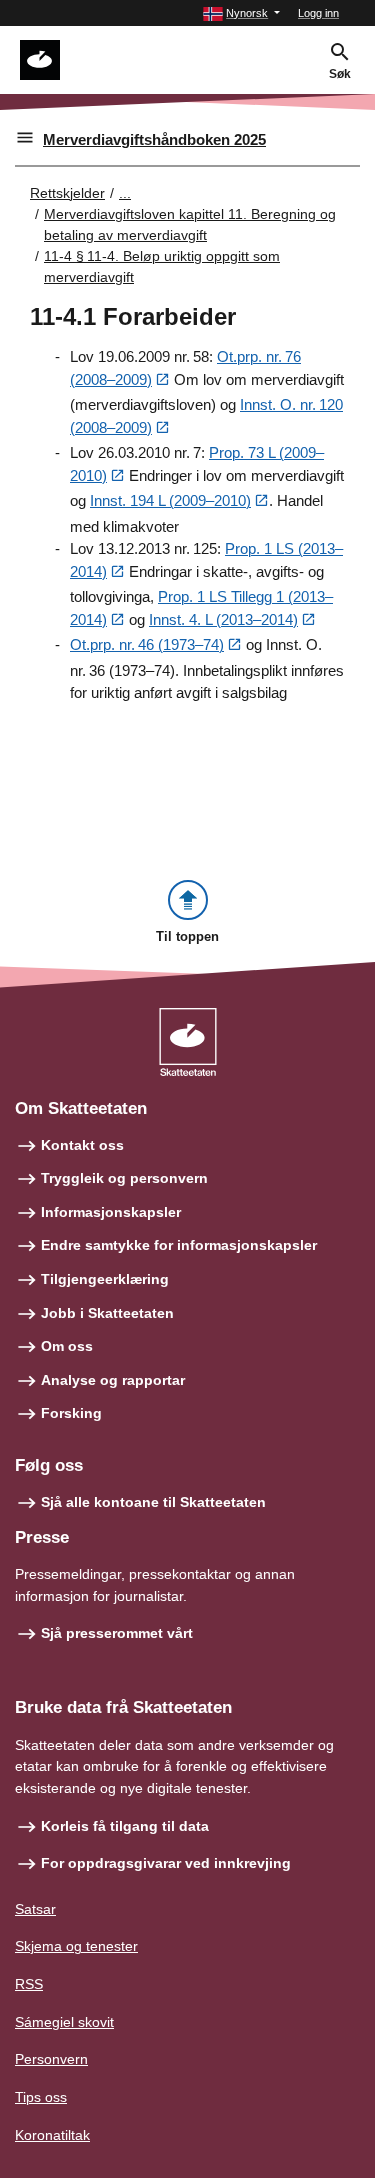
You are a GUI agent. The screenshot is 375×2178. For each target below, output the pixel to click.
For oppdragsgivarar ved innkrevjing (166, 1863)
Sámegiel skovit (64, 2022)
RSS (29, 1984)
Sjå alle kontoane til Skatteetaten (153, 1502)
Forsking (71, 1413)
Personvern (51, 2059)
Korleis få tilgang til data (125, 1826)
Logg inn (318, 13)
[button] (241, 13)
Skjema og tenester (76, 1946)
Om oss (67, 1346)
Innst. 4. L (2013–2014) (223, 619)
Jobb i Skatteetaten (107, 1313)
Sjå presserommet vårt (117, 1633)
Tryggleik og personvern (124, 1178)
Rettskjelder (67, 193)
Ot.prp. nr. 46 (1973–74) (147, 644)
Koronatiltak (52, 2135)
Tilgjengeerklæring (105, 1279)
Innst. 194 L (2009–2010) (170, 500)
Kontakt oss (82, 1145)
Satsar (35, 1909)
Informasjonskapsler (111, 1212)
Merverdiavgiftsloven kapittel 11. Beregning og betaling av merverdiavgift (190, 224)
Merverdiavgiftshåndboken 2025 (154, 139)
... (125, 193)
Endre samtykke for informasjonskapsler (179, 1245)
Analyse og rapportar (113, 1380)
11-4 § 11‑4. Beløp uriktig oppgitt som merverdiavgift (162, 266)
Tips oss (41, 2097)
